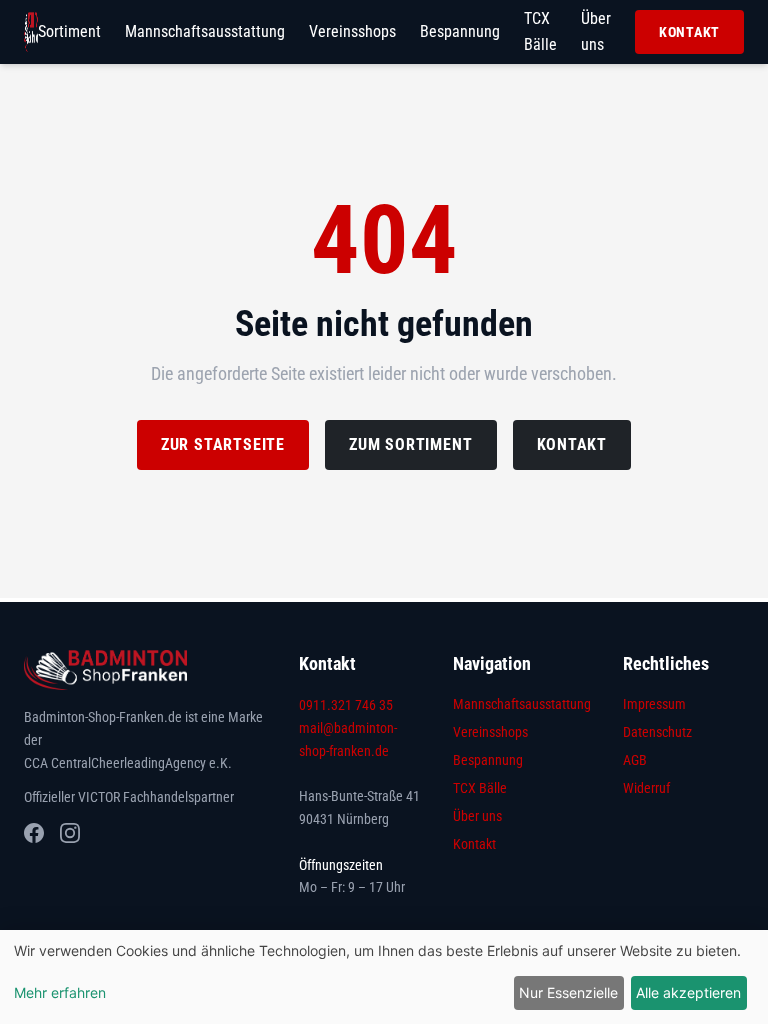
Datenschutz (657, 732)
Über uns (596, 31)
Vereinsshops (352, 31)
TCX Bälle (540, 31)
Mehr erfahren (60, 992)
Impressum (654, 704)
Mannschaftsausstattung (205, 31)
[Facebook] (34, 833)
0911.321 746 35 (346, 705)
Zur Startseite (223, 444)
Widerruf (646, 788)
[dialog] (384, 977)
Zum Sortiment (410, 444)
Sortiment (69, 31)
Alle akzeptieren (688, 992)
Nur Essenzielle (568, 992)
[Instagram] (70, 833)
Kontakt (689, 32)
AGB (635, 760)
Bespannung (460, 31)
